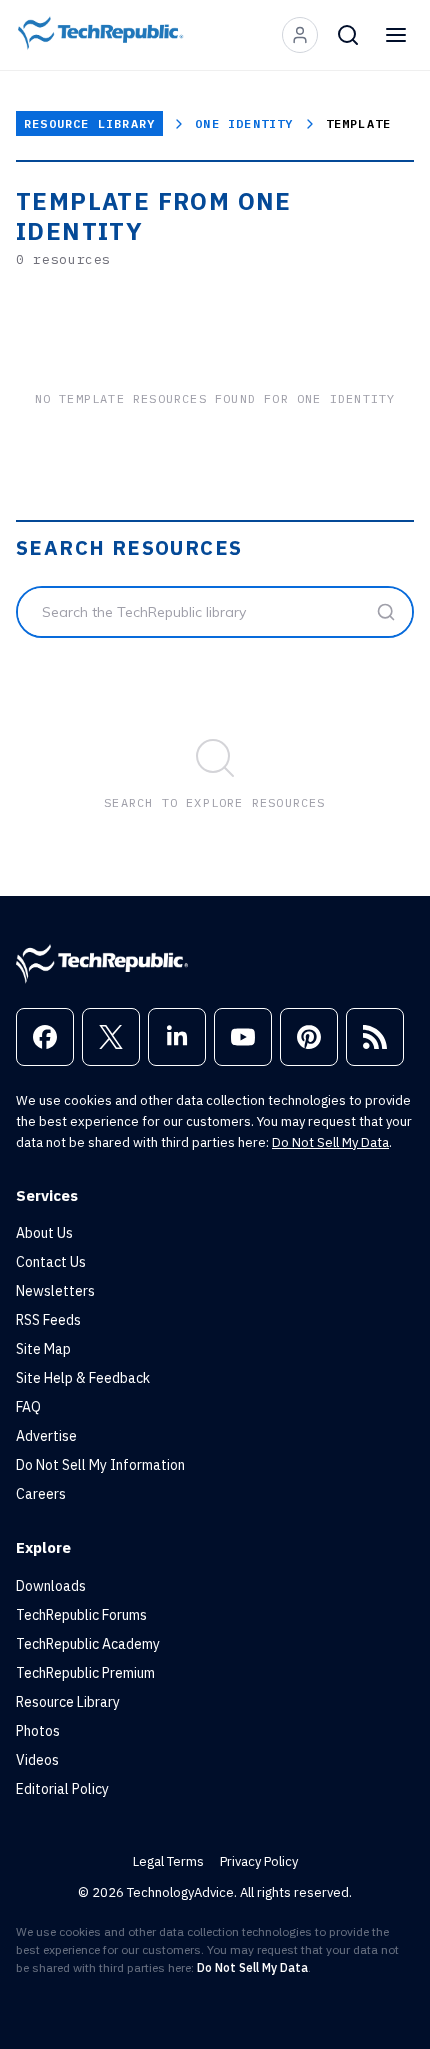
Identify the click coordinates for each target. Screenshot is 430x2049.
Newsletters (55, 1291)
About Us (44, 1233)
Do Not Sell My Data (330, 1142)
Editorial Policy (62, 1789)
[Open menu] (396, 35)
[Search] (348, 35)
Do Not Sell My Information (100, 1465)
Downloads (51, 1586)
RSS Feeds (48, 1320)
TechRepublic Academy (88, 1644)
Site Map (43, 1349)
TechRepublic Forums (81, 1615)
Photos (38, 1731)
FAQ (28, 1407)
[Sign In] (300, 35)
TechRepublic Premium (85, 1673)
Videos (37, 1760)
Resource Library (89, 123)
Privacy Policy (259, 1861)
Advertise (46, 1436)
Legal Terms (168, 1861)
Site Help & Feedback (83, 1378)
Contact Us (51, 1262)
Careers (41, 1494)
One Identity (244, 123)
